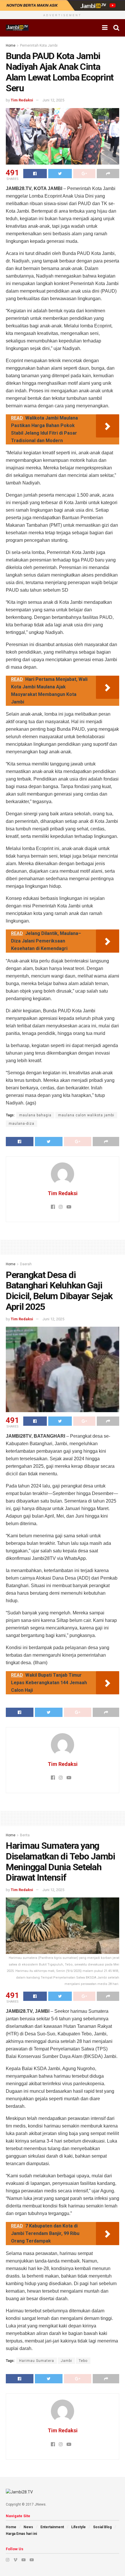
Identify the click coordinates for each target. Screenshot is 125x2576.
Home (11, 45)
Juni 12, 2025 (53, 100)
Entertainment (52, 2527)
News (28, 2527)
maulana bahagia (35, 1115)
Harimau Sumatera (37, 2361)
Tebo (83, 2361)
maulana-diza (22, 1124)
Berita (25, 1835)
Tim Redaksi (22, 100)
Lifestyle (78, 2527)
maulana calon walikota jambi (86, 1115)
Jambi (66, 2361)
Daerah (26, 1264)
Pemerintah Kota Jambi (39, 45)
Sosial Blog (102, 2527)
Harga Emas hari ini (21, 2534)
